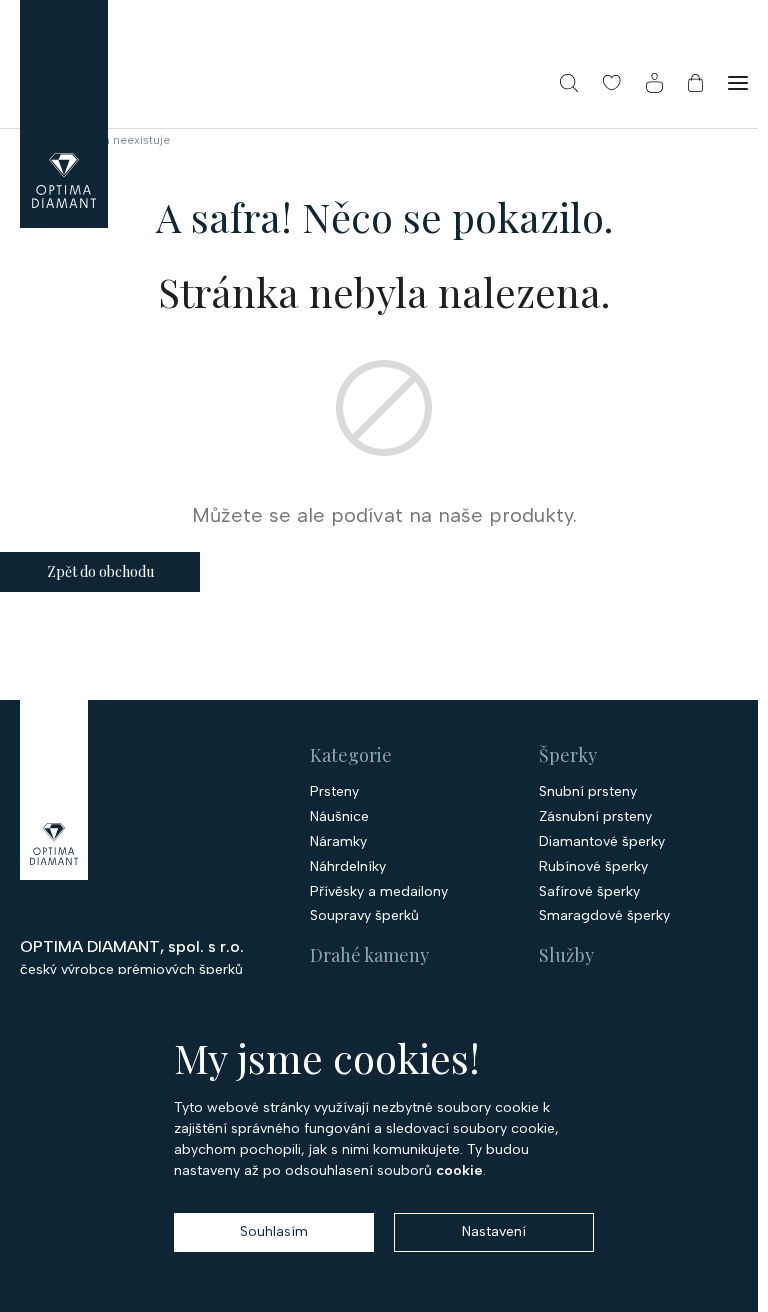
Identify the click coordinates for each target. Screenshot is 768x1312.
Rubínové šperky (593, 867)
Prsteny (334, 792)
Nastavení (494, 1231)
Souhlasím (274, 1231)
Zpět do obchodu (100, 571)
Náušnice (339, 817)
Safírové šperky (589, 892)
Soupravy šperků (364, 916)
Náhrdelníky (348, 867)
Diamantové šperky (602, 842)
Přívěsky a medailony (379, 892)
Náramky (338, 842)
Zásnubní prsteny (595, 817)
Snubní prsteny (588, 792)
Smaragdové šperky (604, 916)
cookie (459, 1170)
